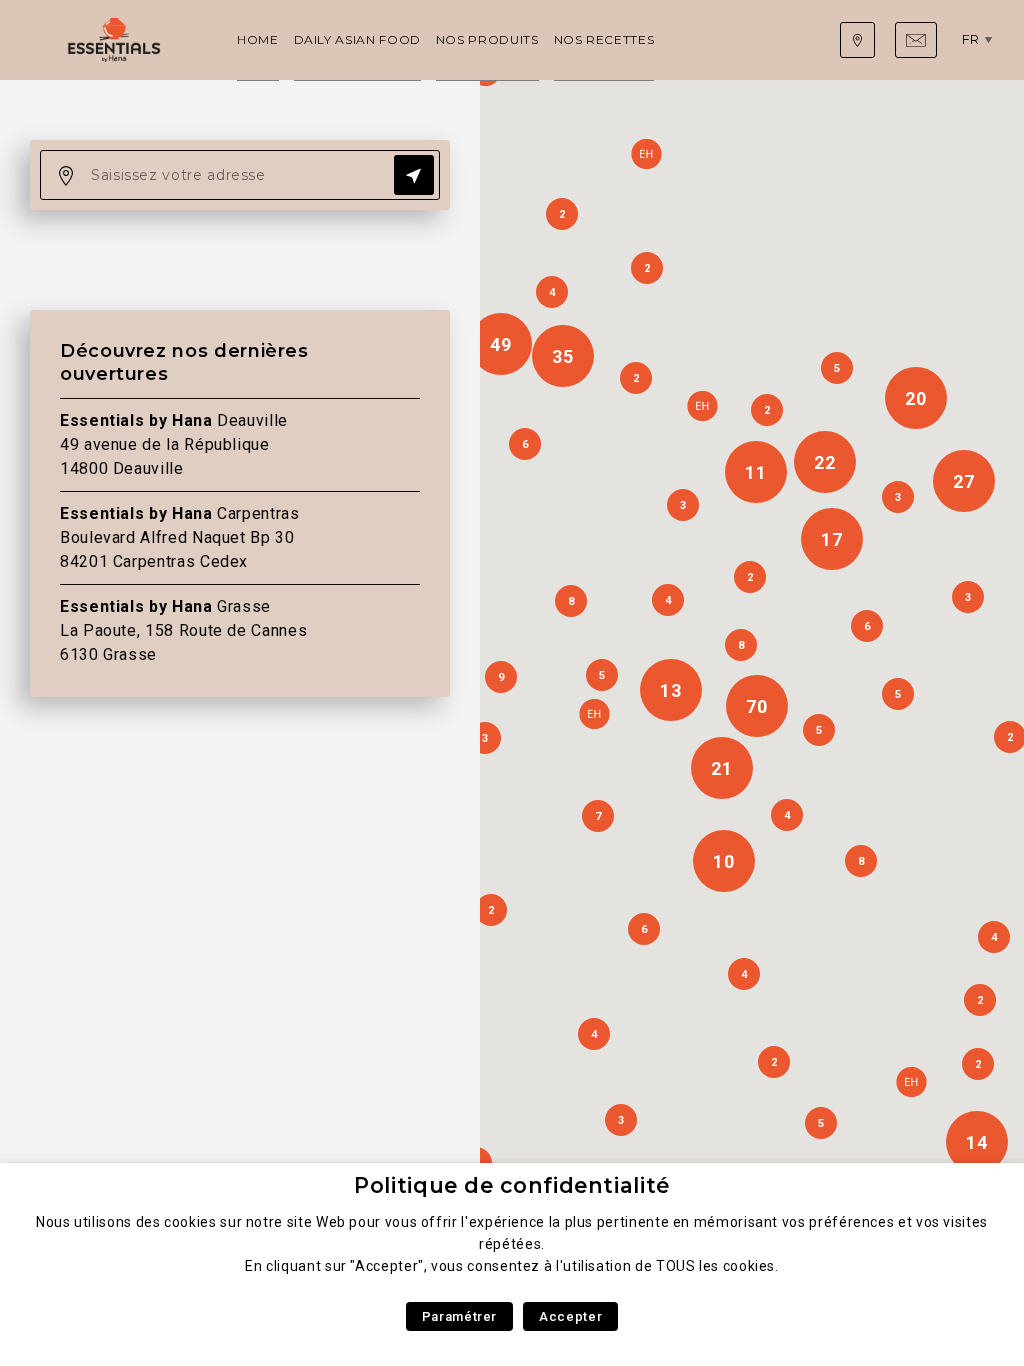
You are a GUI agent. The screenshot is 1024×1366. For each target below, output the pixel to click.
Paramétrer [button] (459, 1316)
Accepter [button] (570, 1316)
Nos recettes (604, 39)
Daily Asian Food (357, 39)
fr (971, 39)
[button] (911, 1082)
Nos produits (487, 39)
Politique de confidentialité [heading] (512, 1185)
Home (258, 39)
